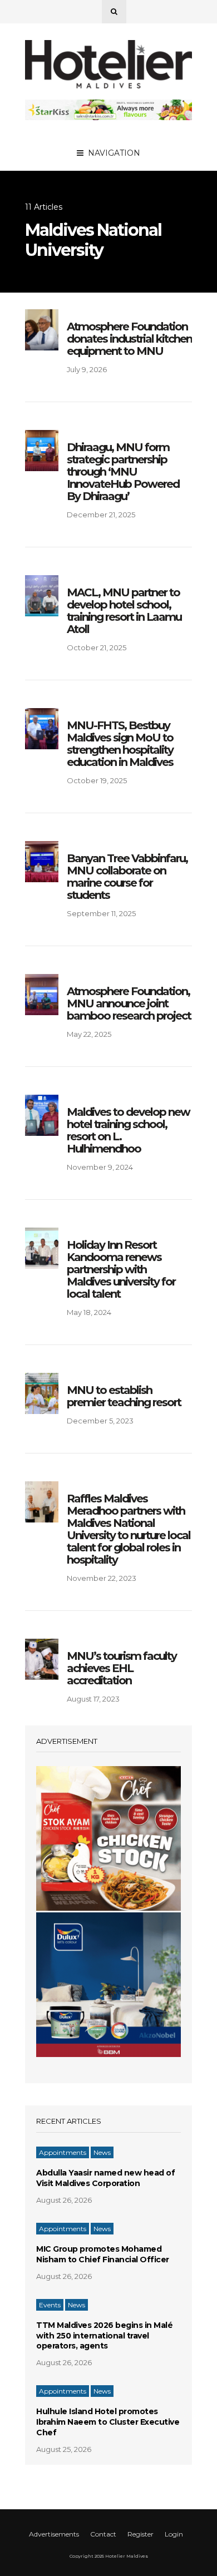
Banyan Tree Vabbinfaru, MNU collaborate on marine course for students (127, 877)
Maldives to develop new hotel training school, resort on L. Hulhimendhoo (128, 1130)
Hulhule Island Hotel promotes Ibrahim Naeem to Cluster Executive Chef (108, 2422)
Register (140, 2534)
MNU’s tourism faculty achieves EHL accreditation (122, 1668)
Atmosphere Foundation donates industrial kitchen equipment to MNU (129, 339)
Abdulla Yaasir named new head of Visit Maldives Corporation (105, 2178)
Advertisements (54, 2534)
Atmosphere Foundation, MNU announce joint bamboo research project (129, 1003)
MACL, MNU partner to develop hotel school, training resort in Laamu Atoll (124, 611)
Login (174, 2534)
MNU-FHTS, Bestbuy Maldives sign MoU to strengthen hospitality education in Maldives (120, 744)
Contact (103, 2534)
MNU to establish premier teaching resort (124, 1396)
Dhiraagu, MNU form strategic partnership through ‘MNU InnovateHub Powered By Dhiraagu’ (123, 472)
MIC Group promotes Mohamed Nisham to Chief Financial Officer (103, 2254)
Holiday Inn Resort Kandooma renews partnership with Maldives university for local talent (121, 1269)
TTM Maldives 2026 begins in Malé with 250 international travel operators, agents (104, 2336)
